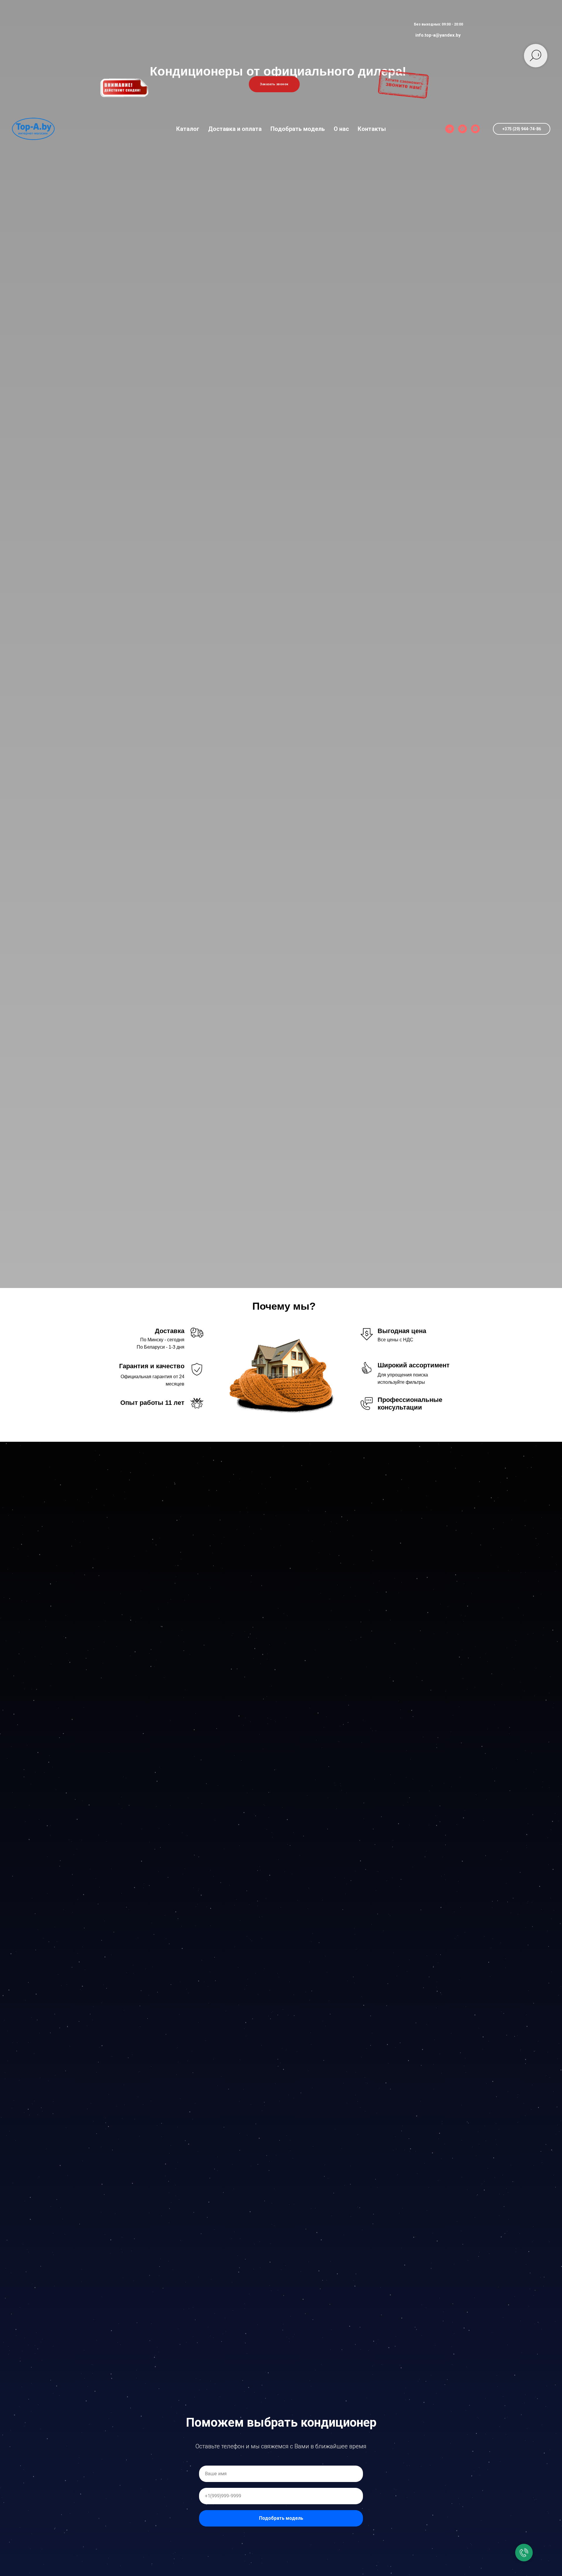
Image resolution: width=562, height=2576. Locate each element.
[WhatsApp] (475, 129)
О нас (341, 129)
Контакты (372, 129)
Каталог (188, 129)
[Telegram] (450, 129)
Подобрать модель (298, 129)
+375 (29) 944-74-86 (522, 129)
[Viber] (462, 129)
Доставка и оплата (235, 129)
